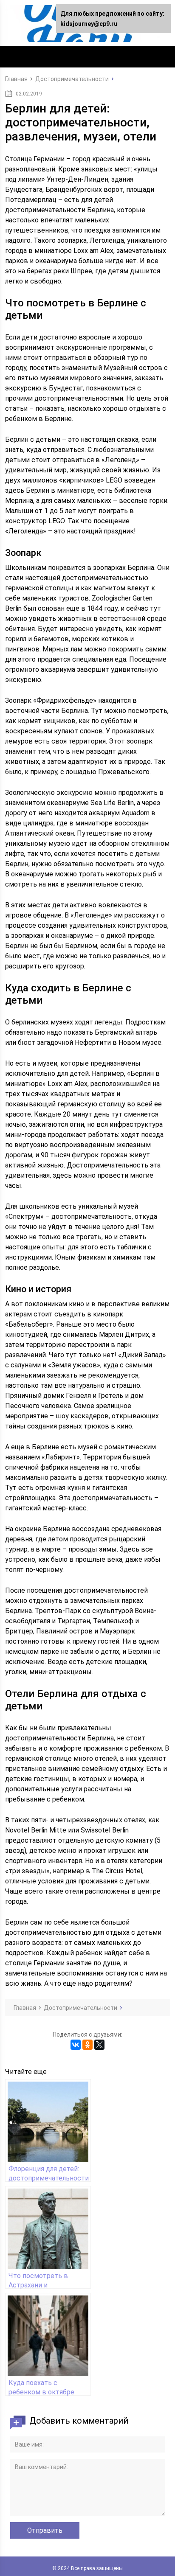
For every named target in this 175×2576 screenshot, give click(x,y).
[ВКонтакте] (76, 2045)
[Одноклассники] (87, 2045)
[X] (99, 2045)
